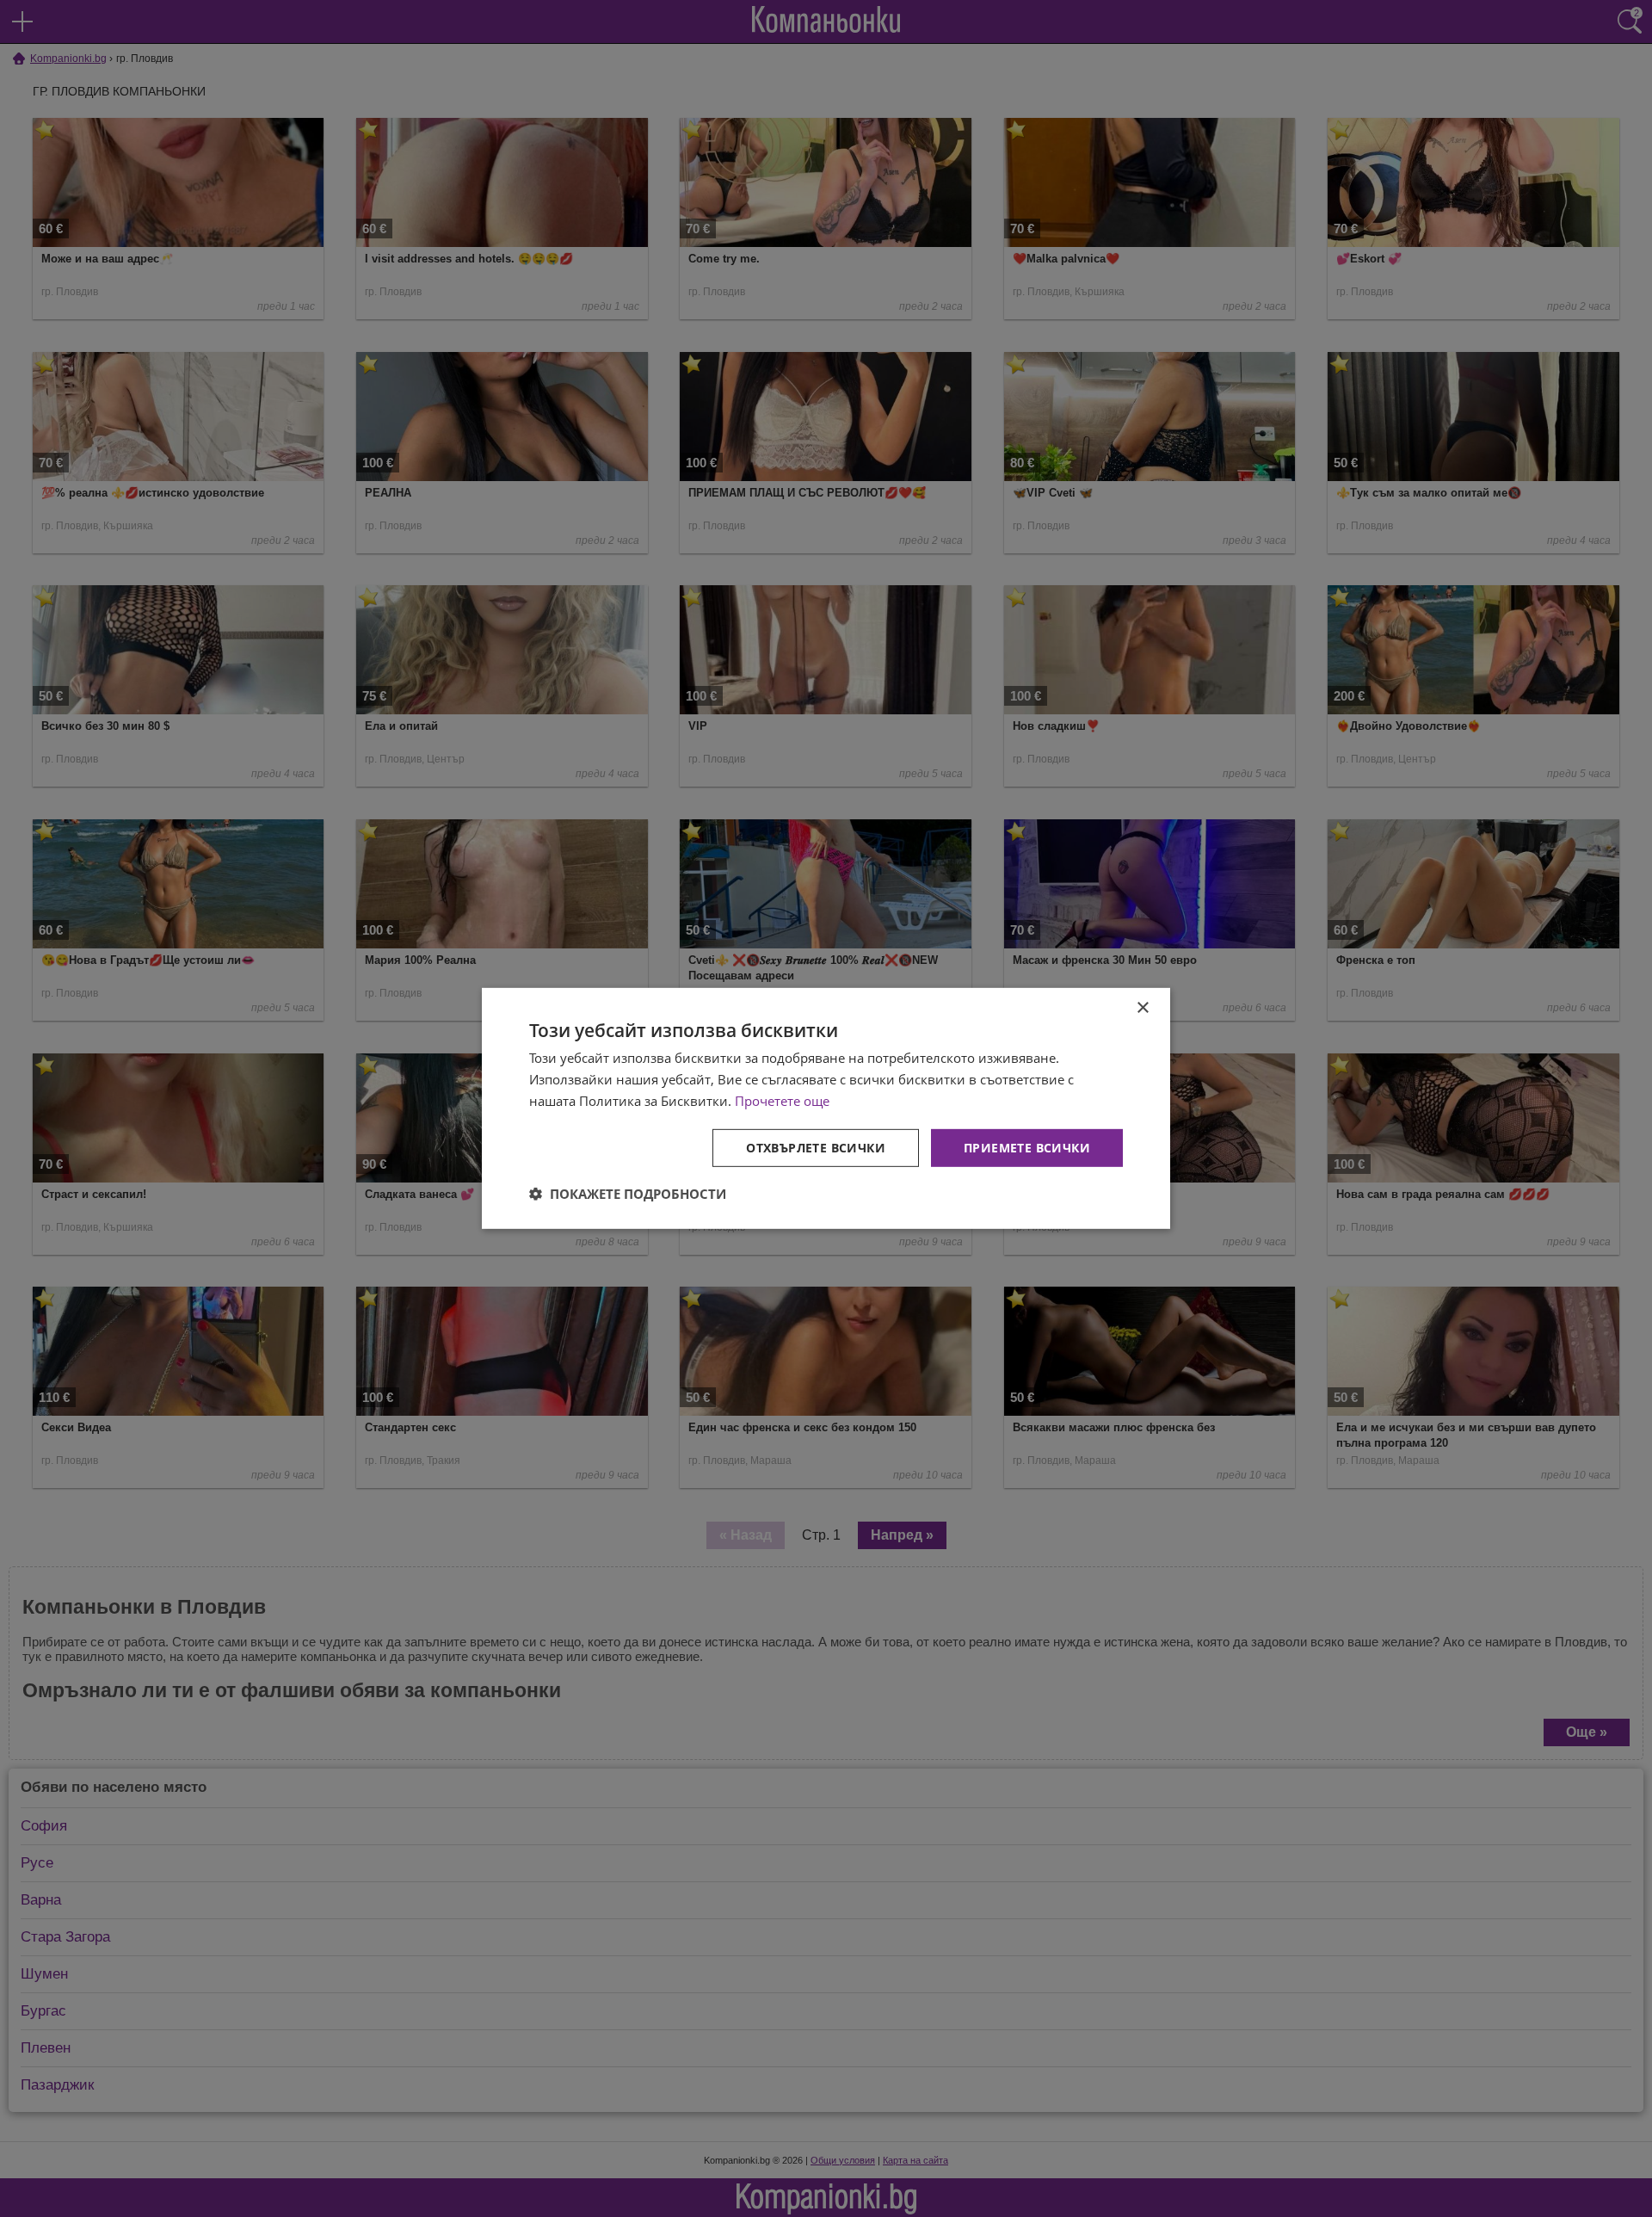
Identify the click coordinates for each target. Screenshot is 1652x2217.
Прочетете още (782, 1101)
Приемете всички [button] (1027, 1147)
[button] (628, 1194)
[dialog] (826, 1108)
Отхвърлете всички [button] (816, 1147)
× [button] (1142, 1008)
